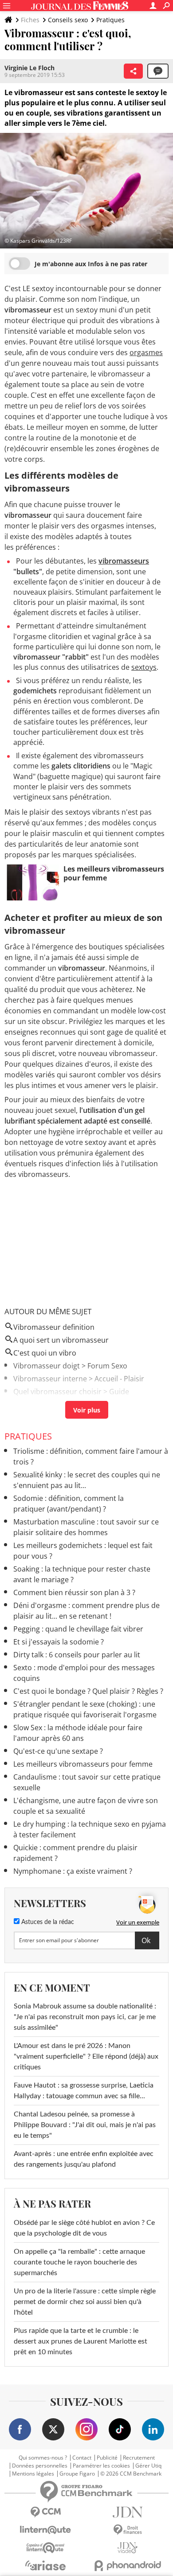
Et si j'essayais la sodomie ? (59, 1642)
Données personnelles (40, 2466)
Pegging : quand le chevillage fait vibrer (78, 1629)
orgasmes (146, 352)
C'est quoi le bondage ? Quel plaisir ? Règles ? (88, 1691)
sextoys (144, 667)
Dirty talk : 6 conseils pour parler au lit (77, 1655)
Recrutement (139, 2458)
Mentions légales (33, 2474)
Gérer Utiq (148, 2466)
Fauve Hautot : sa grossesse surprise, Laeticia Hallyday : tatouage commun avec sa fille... (84, 2091)
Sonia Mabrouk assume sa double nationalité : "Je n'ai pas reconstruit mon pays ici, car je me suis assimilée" (85, 2017)
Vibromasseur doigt (47, 1366)
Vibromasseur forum (48, 1404)
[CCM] (45, 2512)
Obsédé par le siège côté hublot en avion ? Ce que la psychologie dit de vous (84, 2228)
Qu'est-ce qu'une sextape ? (58, 1751)
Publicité (107, 2458)
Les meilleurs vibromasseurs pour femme (83, 1764)
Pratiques (110, 20)
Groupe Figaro (77, 2474)
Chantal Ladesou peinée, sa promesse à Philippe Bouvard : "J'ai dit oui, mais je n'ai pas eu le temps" (85, 2125)
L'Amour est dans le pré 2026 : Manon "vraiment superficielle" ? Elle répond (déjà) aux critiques (86, 2056)
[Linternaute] (45, 2530)
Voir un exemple (138, 1922)
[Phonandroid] (128, 2566)
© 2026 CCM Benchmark (131, 2474)
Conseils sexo (68, 20)
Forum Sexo (107, 1366)
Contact (82, 2458)
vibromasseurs (124, 561)
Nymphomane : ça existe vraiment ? (73, 1871)
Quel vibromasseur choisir (57, 1392)
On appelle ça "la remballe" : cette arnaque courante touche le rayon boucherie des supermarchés (79, 2262)
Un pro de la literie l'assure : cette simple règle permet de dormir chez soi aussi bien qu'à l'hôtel (85, 2302)
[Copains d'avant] (45, 2548)
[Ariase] (45, 2565)
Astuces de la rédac (47, 1922)
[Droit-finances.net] (128, 2530)
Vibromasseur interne (50, 1379)
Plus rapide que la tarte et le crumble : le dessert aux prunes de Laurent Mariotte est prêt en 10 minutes (81, 2341)
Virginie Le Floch (29, 68)
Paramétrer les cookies (101, 2466)
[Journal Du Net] (128, 2512)
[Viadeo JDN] (128, 2548)
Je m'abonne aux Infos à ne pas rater (91, 264)
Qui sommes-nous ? (43, 2458)
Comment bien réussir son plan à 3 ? (74, 1592)
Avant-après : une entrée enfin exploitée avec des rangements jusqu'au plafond (84, 2159)
